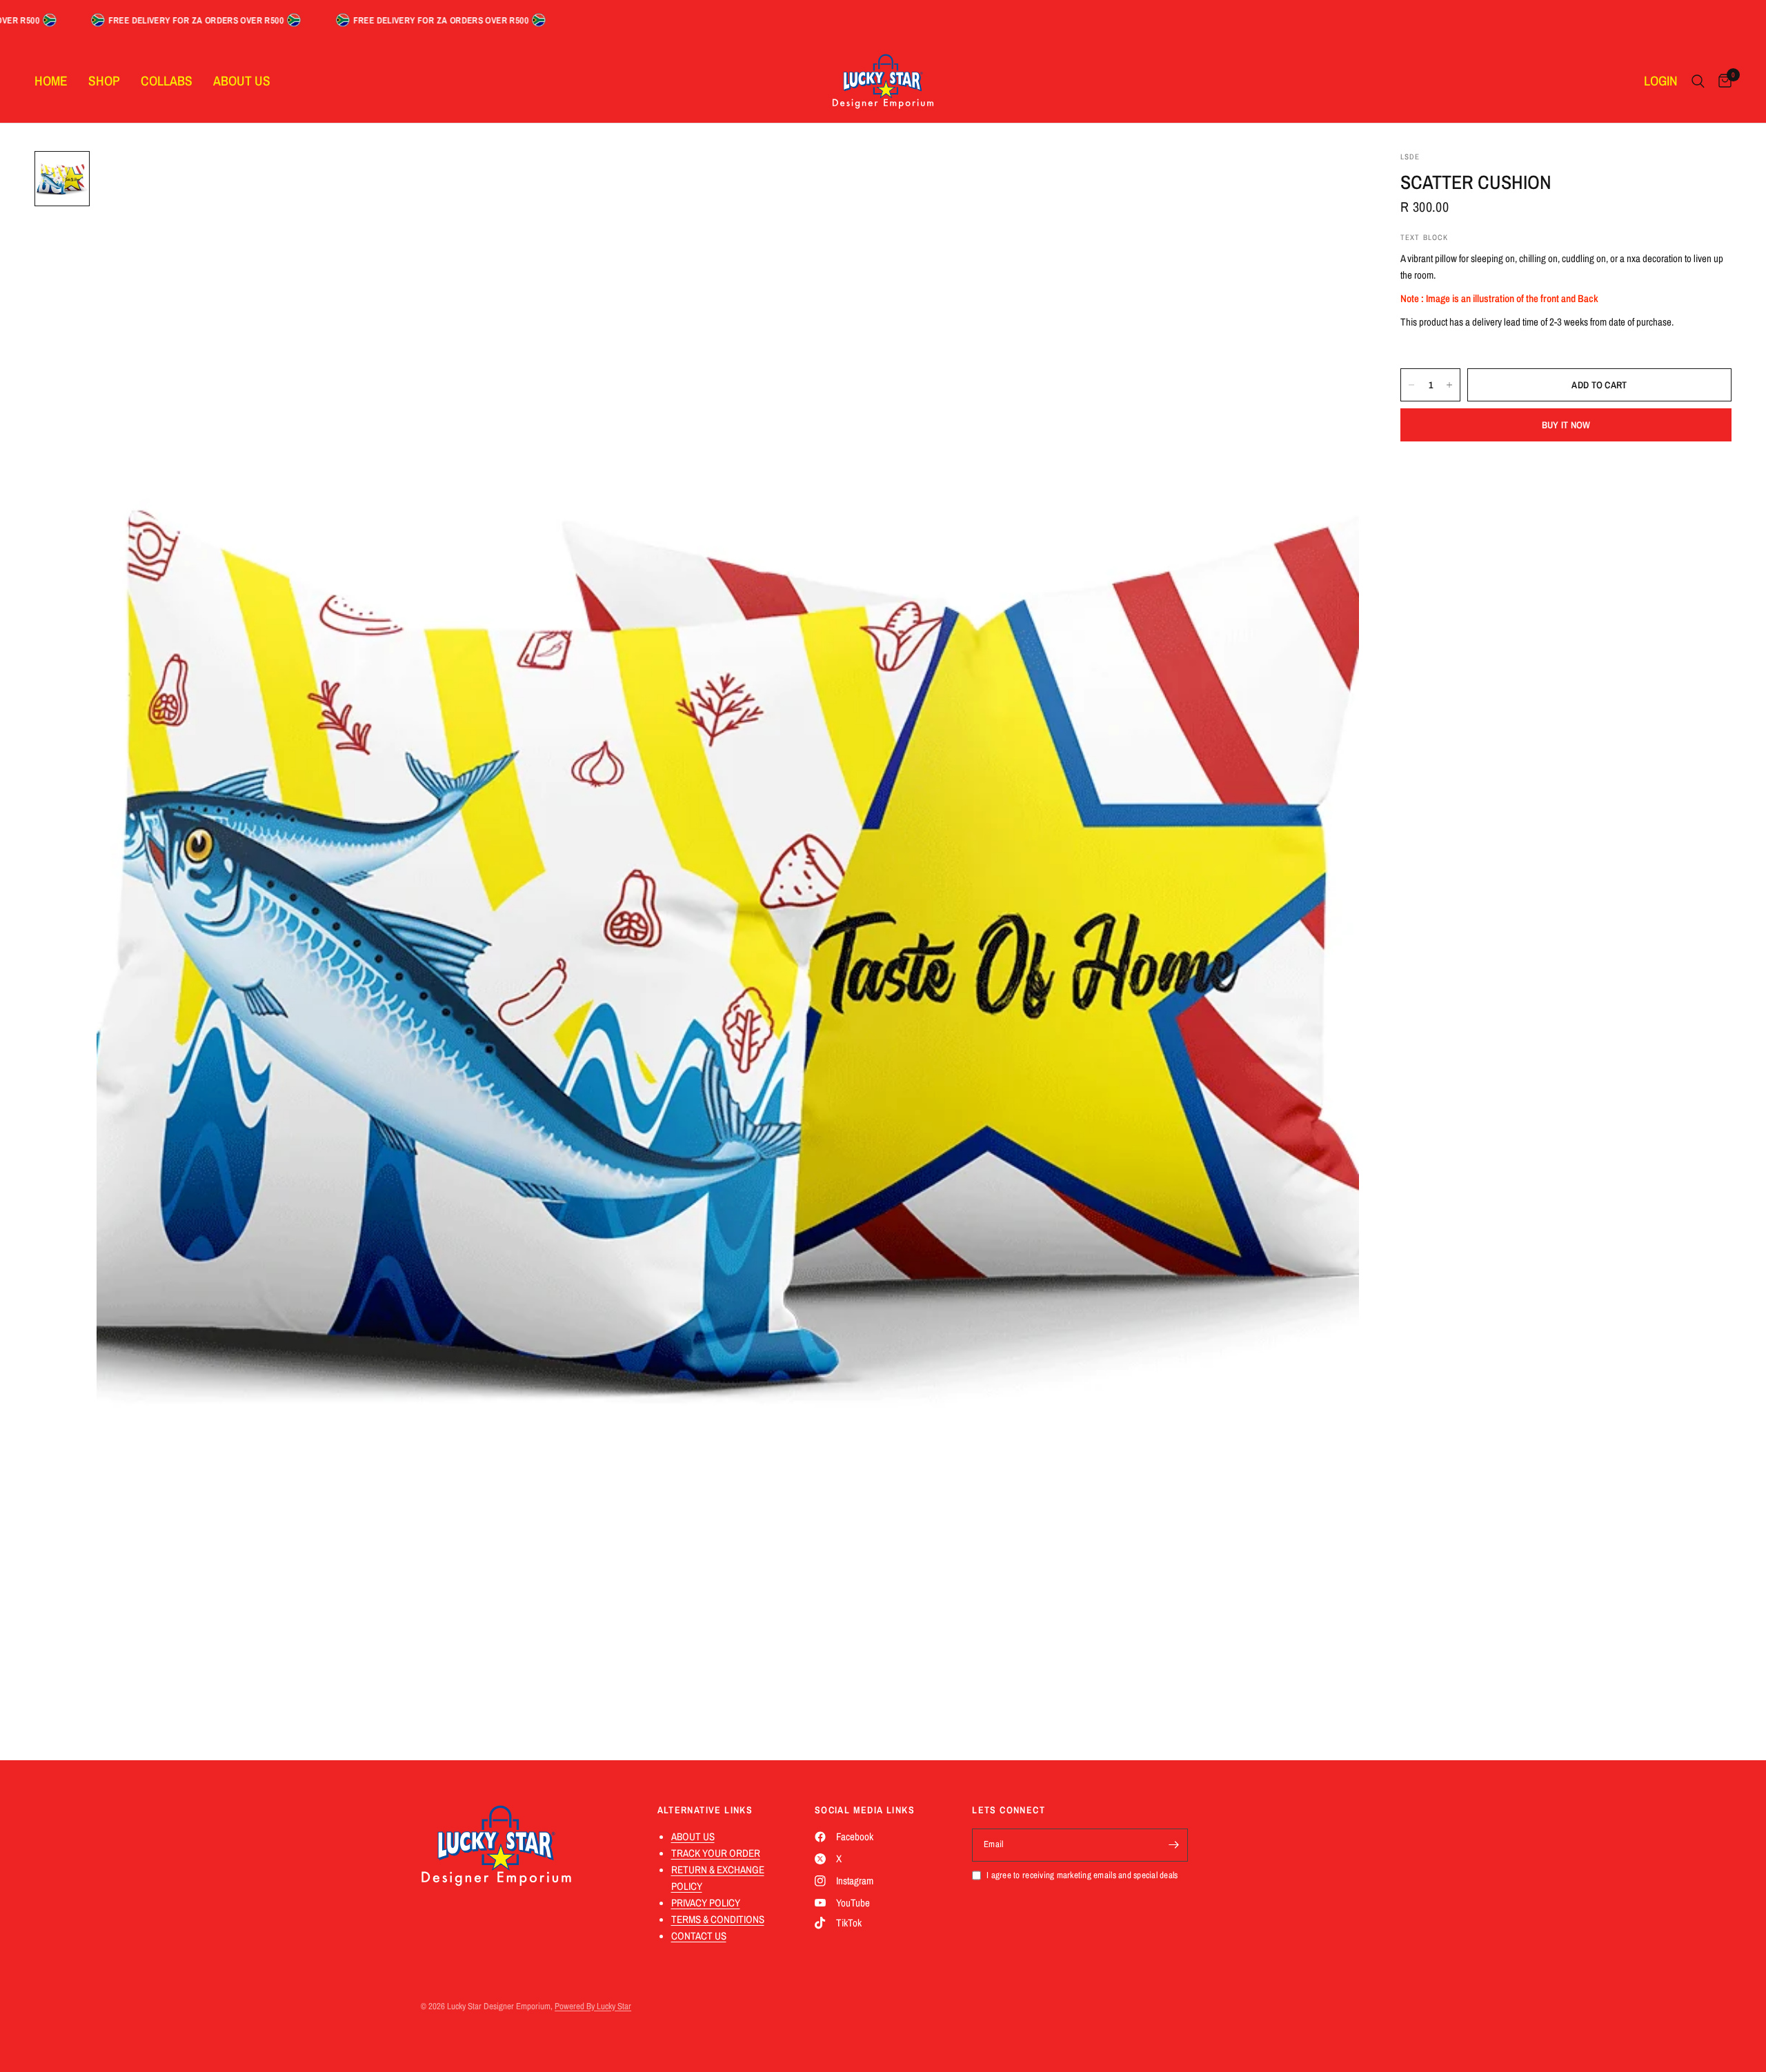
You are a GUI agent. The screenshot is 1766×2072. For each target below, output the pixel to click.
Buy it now (1566, 425)
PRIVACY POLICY (706, 1903)
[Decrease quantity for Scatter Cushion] (1411, 385)
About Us (242, 81)
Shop (104, 81)
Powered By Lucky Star (593, 2006)
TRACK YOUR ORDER (716, 1853)
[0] (1722, 81)
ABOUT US (693, 1836)
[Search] (1698, 81)
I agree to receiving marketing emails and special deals (1082, 1875)
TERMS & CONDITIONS (718, 1919)
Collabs (167, 81)
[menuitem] (56, 81)
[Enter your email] (1174, 1845)
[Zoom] (1330, 180)
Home (51, 81)
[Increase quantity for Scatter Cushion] (1449, 385)
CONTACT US (699, 1936)
